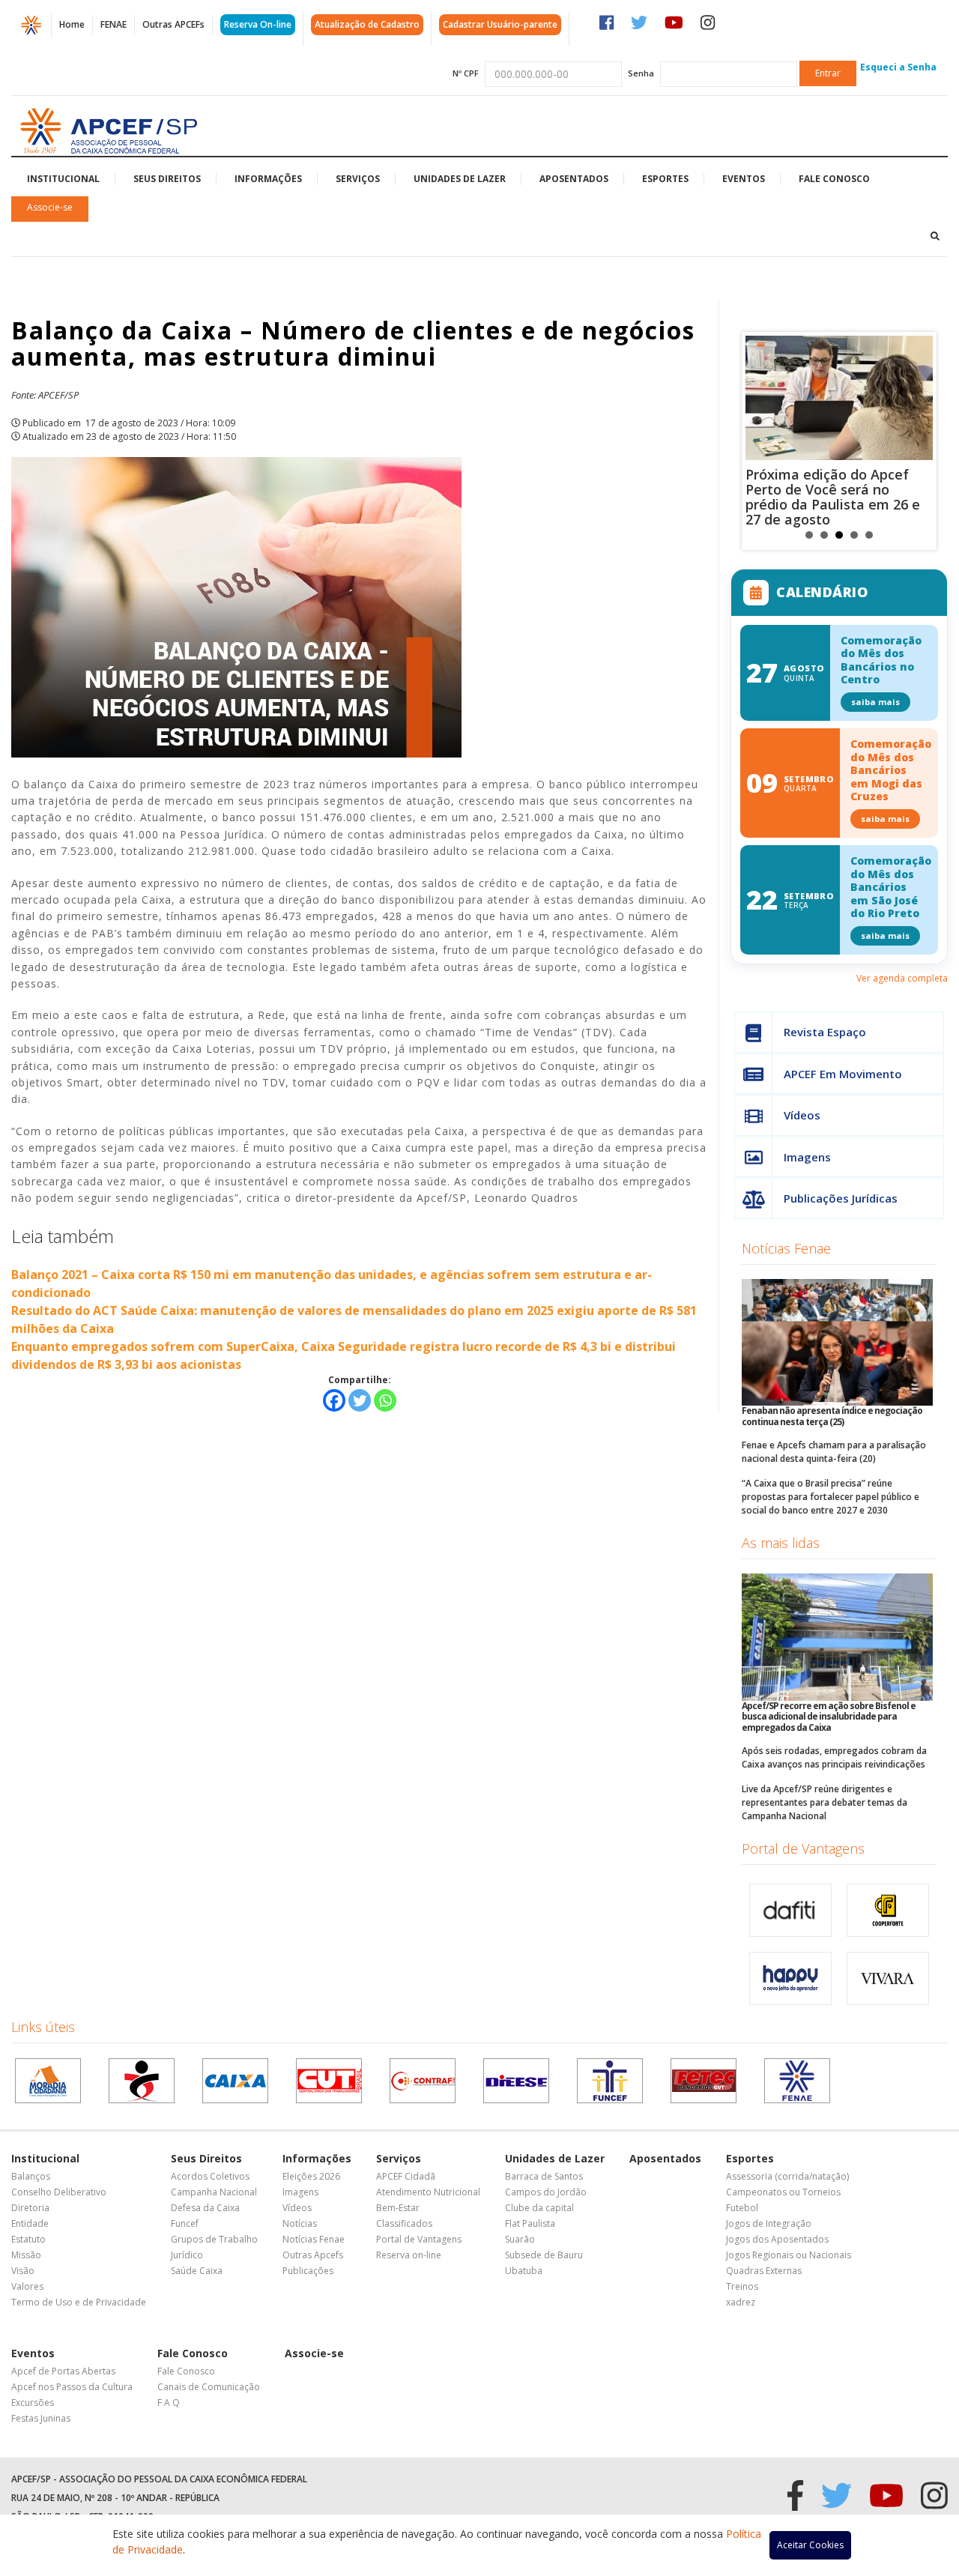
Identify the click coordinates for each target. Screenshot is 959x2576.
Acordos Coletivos (210, 2176)
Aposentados (574, 179)
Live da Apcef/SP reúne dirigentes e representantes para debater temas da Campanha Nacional (825, 1802)
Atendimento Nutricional (428, 2192)
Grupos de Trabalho (214, 2239)
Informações (268, 179)
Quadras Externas (764, 2271)
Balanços (31, 2176)
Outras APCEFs (173, 24)
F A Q (169, 2403)
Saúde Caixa (197, 2271)
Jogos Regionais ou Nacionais (789, 2255)
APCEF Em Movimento (843, 1074)
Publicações (308, 2271)
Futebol (742, 2208)
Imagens (807, 1157)
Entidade (30, 2223)
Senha (641, 73)
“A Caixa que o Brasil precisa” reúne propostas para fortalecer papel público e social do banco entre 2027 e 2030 (831, 1497)
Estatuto (28, 2239)
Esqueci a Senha (898, 67)
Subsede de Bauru (544, 2255)
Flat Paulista (530, 2223)
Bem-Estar (398, 2208)
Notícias (300, 2223)
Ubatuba (524, 2271)
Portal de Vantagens (803, 1848)
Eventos (744, 179)
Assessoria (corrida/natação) (787, 2176)
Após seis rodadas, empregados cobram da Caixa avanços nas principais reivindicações (834, 1757)
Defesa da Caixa (205, 2208)
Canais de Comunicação (209, 2387)
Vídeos (802, 1115)
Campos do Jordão (546, 2192)
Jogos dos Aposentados (777, 2239)
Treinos (742, 2286)
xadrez (741, 2302)
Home (72, 24)
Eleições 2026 (311, 2176)
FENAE (114, 24)
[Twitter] (360, 1400)
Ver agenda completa (902, 978)
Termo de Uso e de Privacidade (79, 2302)
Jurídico (187, 2255)
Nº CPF (466, 73)
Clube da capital (539, 2208)
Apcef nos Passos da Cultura (72, 2387)
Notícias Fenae (786, 1248)
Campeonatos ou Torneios (783, 2192)
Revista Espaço (825, 1032)
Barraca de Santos (544, 2176)
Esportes (665, 179)
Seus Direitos (167, 179)
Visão (23, 2271)
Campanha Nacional (214, 2192)
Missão (26, 2255)
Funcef (185, 2223)
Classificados (404, 2223)
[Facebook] (334, 1400)
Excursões (33, 2403)
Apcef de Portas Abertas (63, 2371)
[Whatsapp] (385, 1400)
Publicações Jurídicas (841, 1198)
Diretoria (30, 2208)
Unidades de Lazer (460, 179)
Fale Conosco (834, 179)
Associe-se (50, 207)
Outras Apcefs (313, 2255)
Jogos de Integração (769, 2223)
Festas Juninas (41, 2418)
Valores (27, 2286)
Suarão (520, 2239)
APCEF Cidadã (406, 2176)
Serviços (358, 179)
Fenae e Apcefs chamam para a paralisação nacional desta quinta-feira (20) (834, 1452)
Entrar (828, 73)
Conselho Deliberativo (59, 2192)
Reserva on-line (409, 2255)
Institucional (63, 179)
